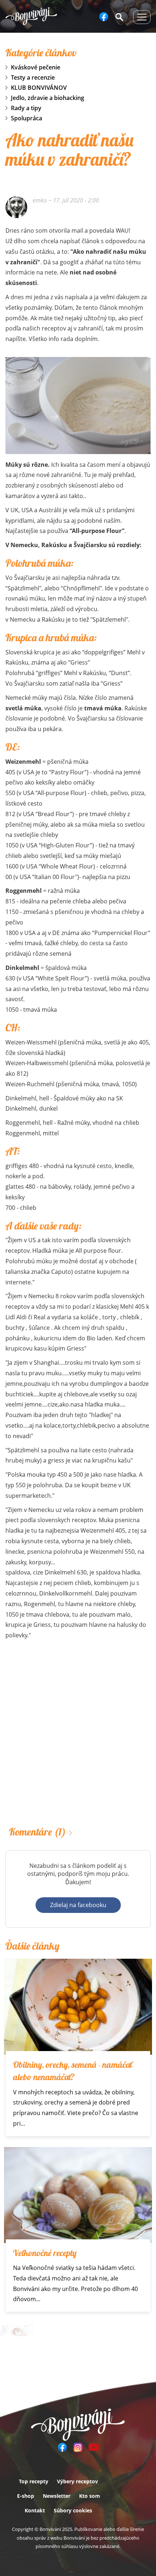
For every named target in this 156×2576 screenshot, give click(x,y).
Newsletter (57, 2496)
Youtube (94, 2447)
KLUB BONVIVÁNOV (39, 88)
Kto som (90, 2496)
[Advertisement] (78, 1735)
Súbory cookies (73, 2510)
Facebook (104, 17)
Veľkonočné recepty (45, 2253)
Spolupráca (26, 118)
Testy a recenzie (33, 77)
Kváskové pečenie (36, 67)
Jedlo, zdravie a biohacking (48, 98)
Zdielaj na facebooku (78, 1905)
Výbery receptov (77, 2481)
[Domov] (31, 16)
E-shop (26, 2496)
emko (40, 200)
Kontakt (35, 2510)
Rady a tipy (26, 108)
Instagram (78, 2447)
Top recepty (34, 2481)
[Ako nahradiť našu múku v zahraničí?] (78, 406)
